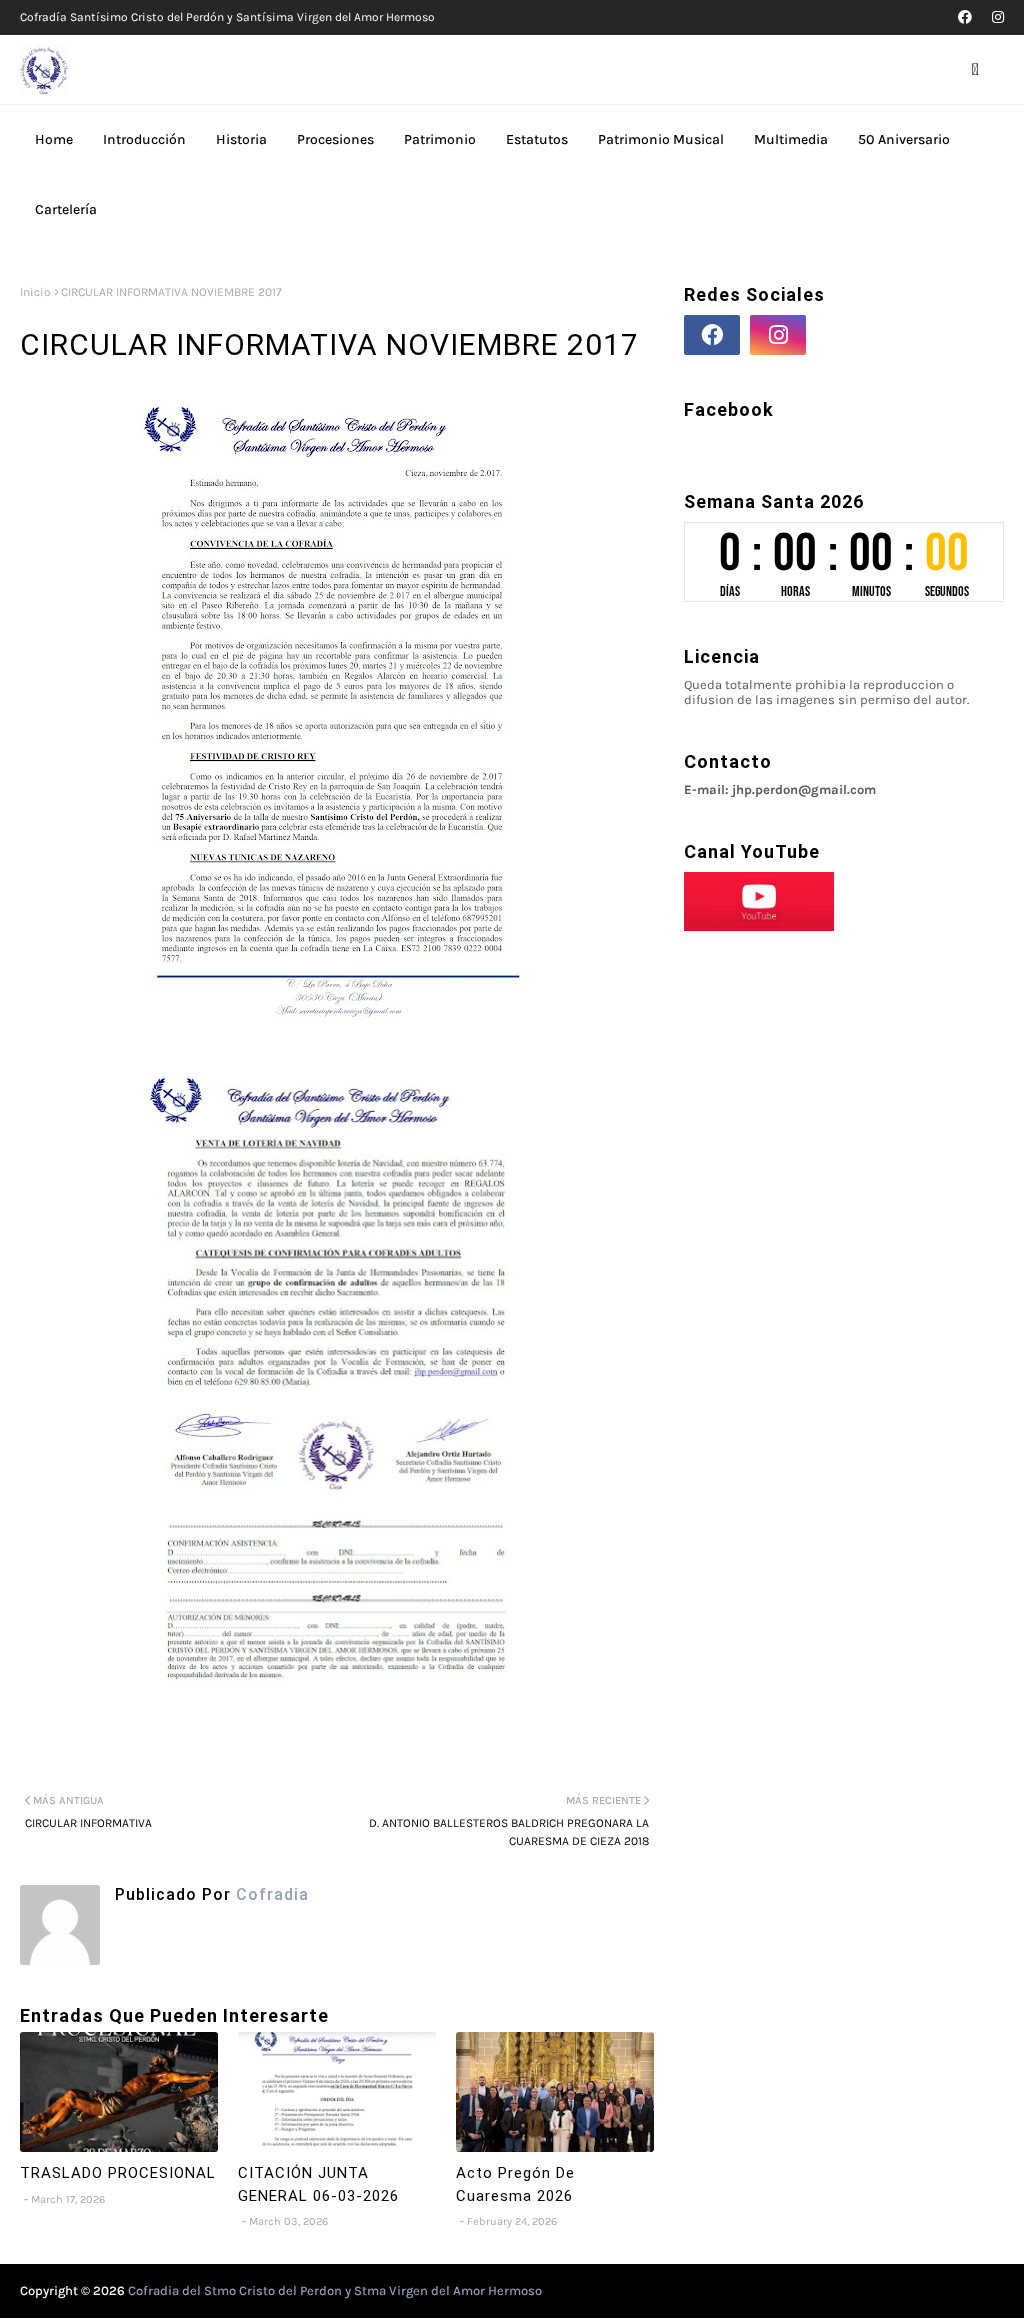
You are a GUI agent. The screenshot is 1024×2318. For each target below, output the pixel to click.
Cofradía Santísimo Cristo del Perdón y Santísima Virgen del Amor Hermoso (227, 17)
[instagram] (995, 17)
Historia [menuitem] (241, 139)
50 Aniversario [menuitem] (904, 139)
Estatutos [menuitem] (537, 139)
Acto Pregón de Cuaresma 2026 (515, 2184)
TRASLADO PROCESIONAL (118, 2173)
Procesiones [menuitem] (335, 139)
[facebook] (965, 17)
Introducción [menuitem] (144, 139)
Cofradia (270, 1894)
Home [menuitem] (54, 139)
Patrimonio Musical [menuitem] (661, 139)
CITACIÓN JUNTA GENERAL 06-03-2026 (318, 2184)
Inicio (35, 292)
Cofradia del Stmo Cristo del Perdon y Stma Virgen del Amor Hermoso (335, 2290)
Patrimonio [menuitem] (440, 139)
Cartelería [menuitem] (66, 209)
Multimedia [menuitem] (791, 139)
